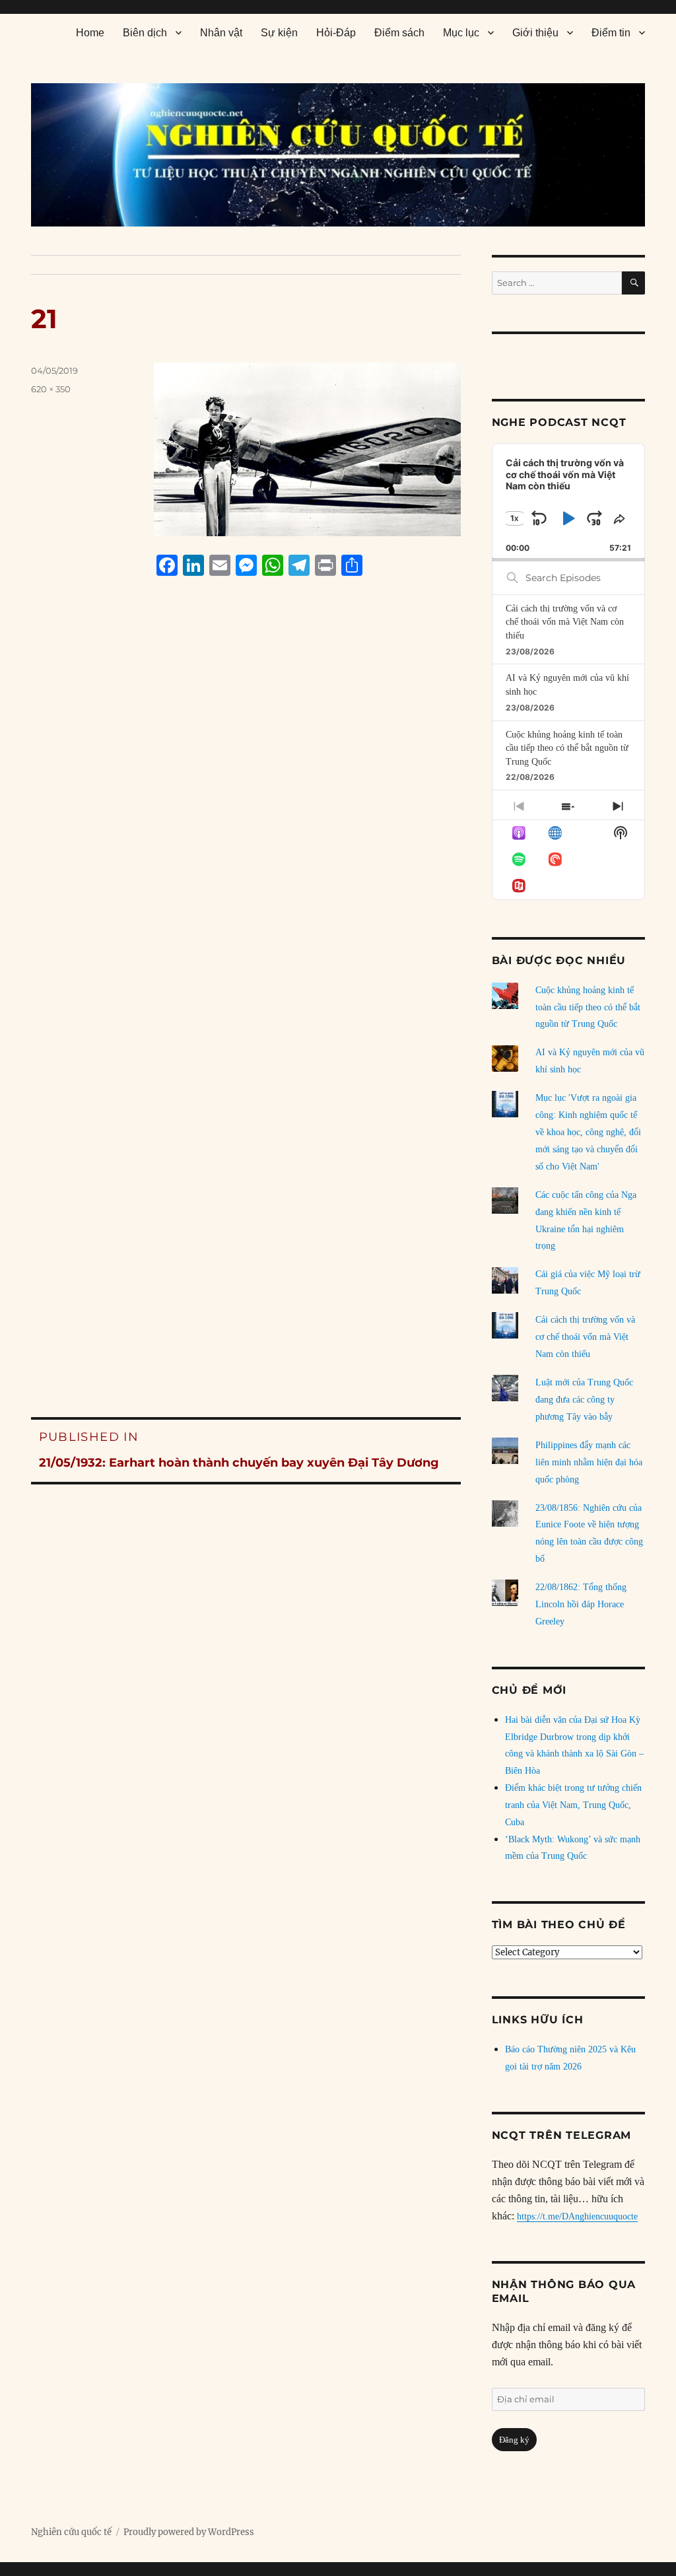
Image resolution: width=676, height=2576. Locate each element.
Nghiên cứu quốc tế (71, 2532)
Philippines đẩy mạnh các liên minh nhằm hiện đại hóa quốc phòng (589, 1462)
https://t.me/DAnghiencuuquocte (577, 2216)
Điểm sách (399, 33)
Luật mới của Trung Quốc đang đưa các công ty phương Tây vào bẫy (584, 1400)
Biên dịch (145, 33)
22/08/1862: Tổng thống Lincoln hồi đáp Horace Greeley (581, 1604)
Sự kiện (279, 33)
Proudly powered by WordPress (189, 2532)
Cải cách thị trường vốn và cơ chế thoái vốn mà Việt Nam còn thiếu (565, 622)
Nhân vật (221, 33)
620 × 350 (51, 389)
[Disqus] (246, 838)
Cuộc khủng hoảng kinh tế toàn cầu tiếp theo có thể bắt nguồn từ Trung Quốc (567, 748)
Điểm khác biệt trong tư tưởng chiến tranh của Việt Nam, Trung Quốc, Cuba (573, 1805)
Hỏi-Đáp (336, 33)
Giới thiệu (535, 33)
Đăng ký (514, 2440)
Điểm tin (611, 33)
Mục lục (461, 33)
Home (90, 33)
